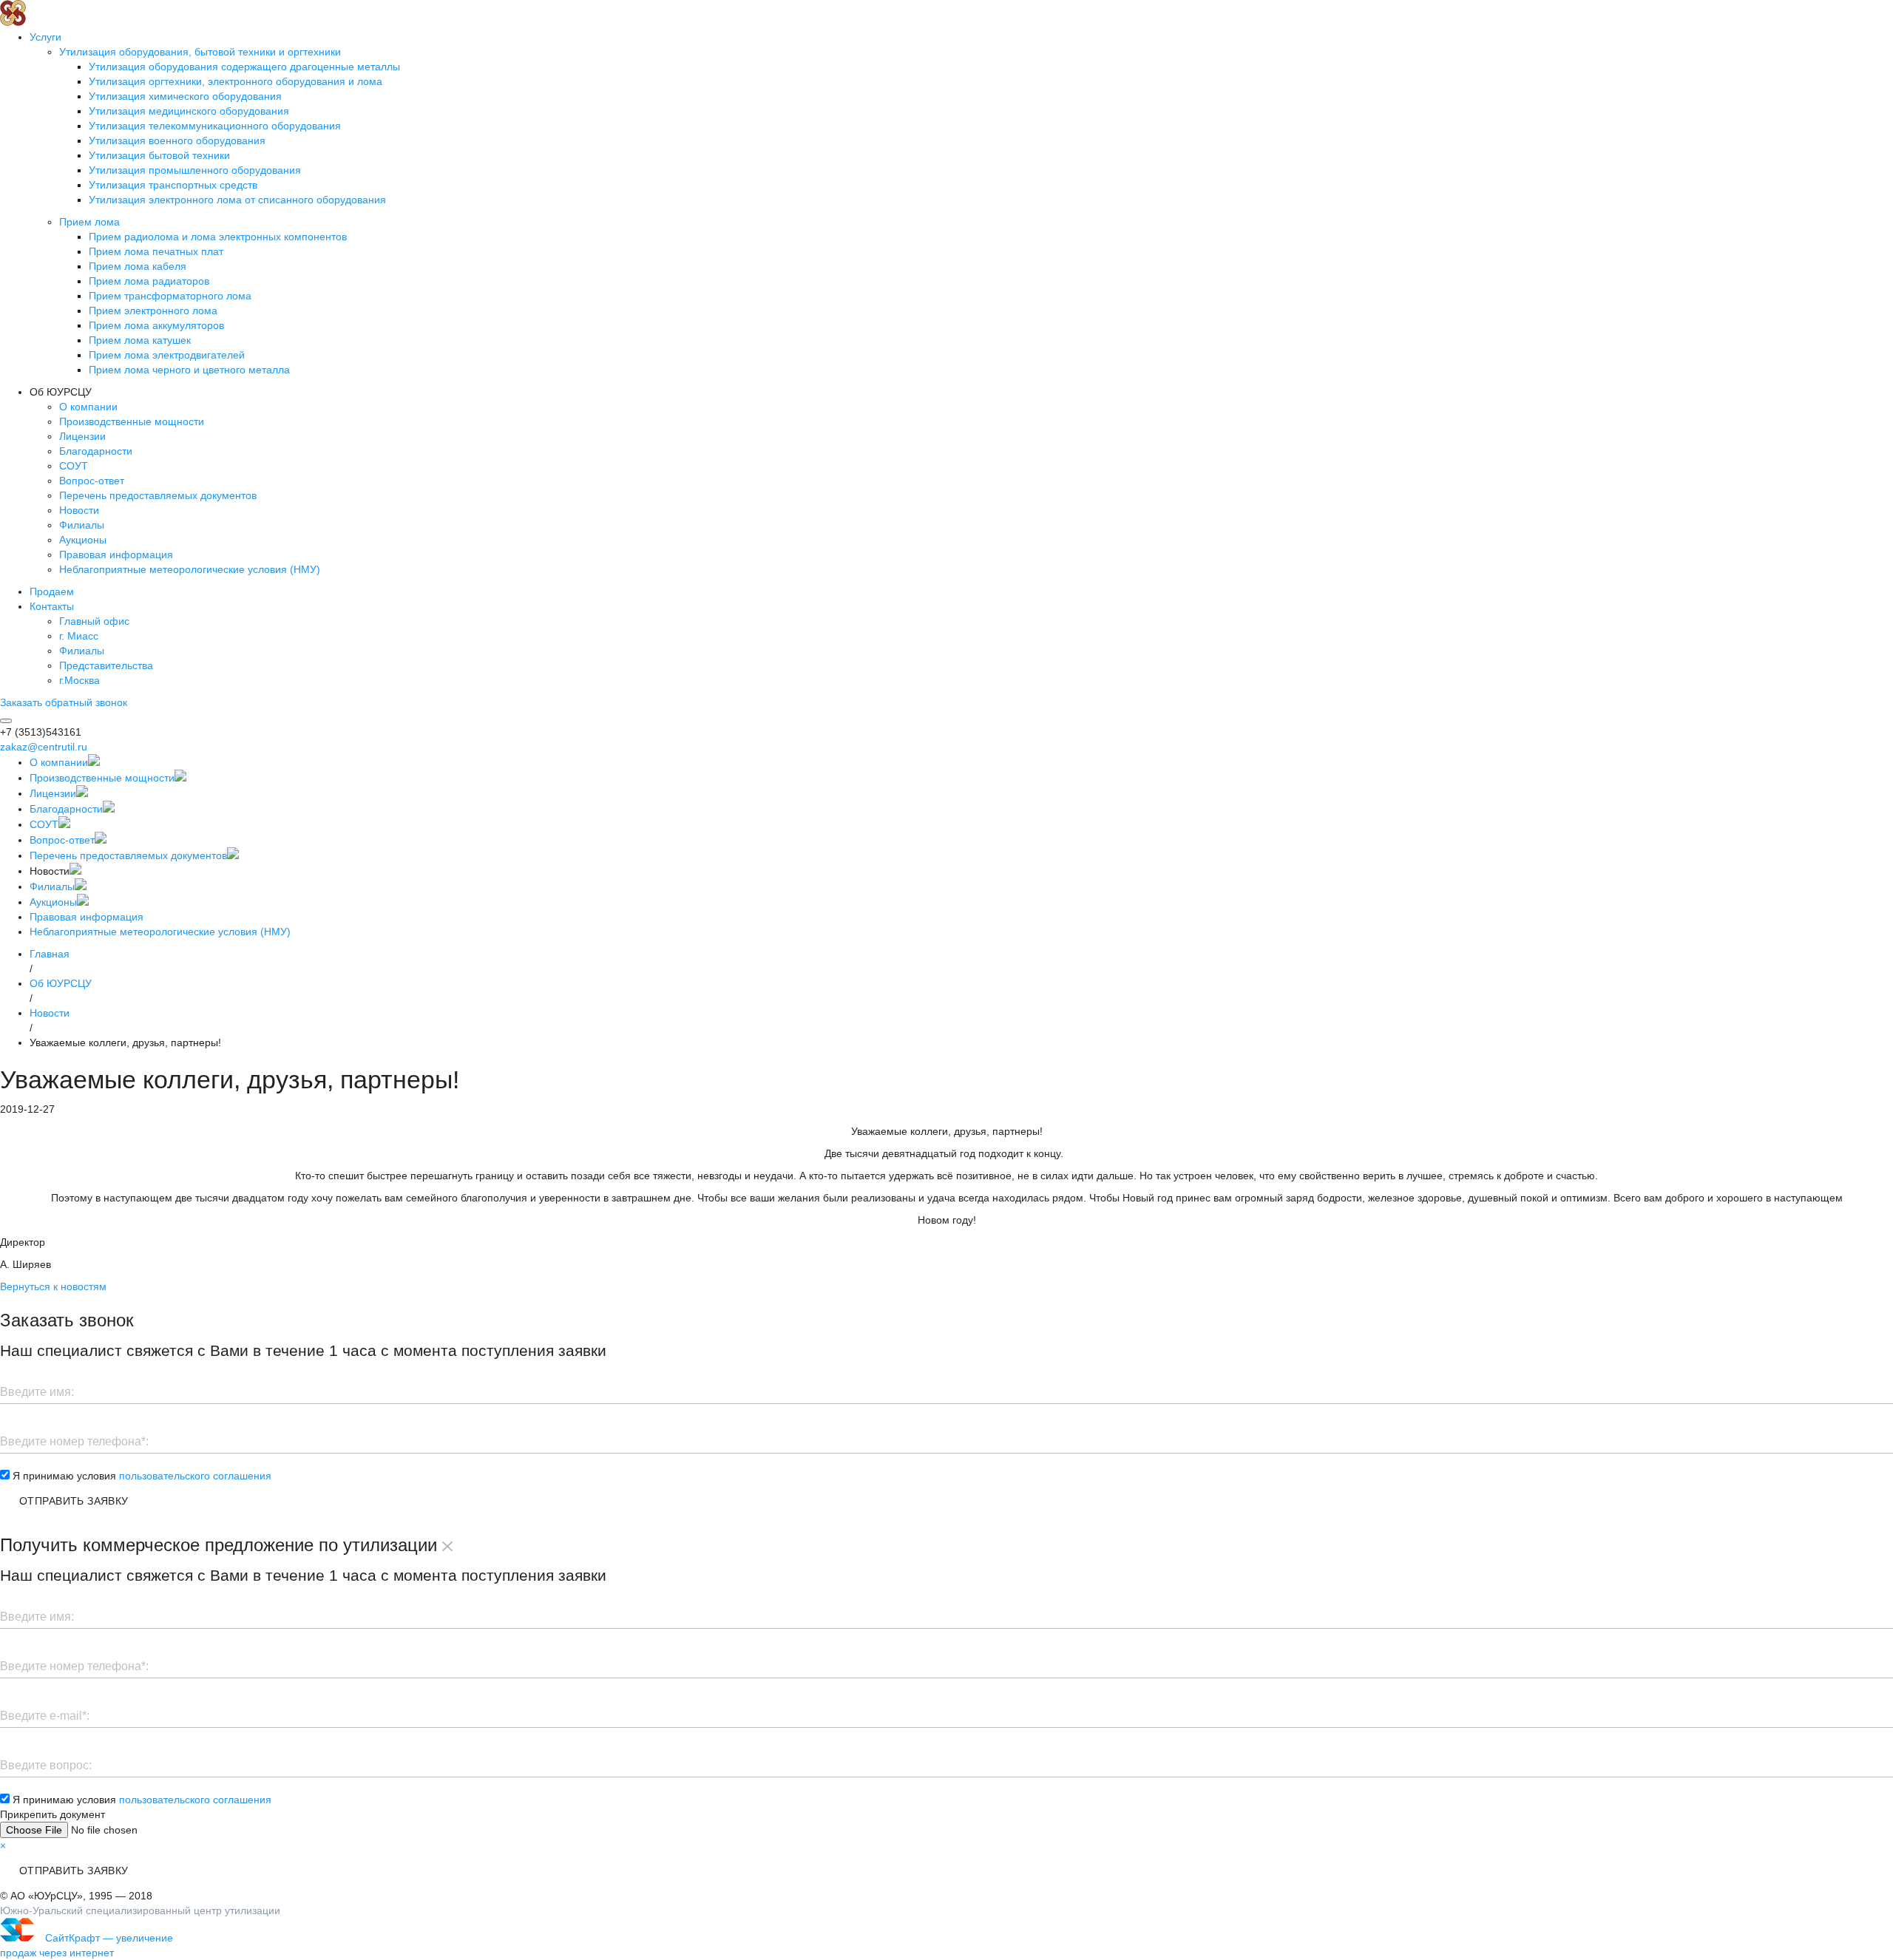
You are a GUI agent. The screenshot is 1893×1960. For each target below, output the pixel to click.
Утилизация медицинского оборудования (189, 111)
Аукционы (83, 540)
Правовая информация (116, 555)
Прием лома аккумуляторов (156, 325)
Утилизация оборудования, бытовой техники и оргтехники (200, 52)
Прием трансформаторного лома (170, 296)
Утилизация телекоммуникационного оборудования (215, 126)
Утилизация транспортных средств (173, 185)
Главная (50, 954)
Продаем (52, 591)
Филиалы (82, 525)
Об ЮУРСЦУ (61, 983)
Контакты (52, 606)
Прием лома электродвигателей (167, 355)
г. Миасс (79, 636)
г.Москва (79, 680)
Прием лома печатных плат (156, 251)
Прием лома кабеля (138, 266)
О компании (88, 407)
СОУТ (74, 466)
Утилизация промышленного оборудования (195, 170)
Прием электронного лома (153, 311)
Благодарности (96, 451)
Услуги (45, 37)
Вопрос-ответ (92, 481)
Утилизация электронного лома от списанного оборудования (237, 200)
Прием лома (89, 222)
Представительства (106, 665)
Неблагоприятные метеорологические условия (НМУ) (190, 569)
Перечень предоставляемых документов (158, 495)
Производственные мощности (132, 421)
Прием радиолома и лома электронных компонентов (218, 237)
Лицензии (82, 436)
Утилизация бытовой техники (159, 155)
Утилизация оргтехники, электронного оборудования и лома (236, 81)
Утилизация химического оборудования (185, 96)
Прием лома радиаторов (149, 281)
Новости (79, 510)
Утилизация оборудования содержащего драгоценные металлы (244, 67)
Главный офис (94, 621)
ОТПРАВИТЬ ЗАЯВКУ (74, 1501)
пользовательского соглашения (195, 1476)
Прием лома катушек (140, 340)
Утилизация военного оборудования (177, 140)
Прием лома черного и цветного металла (189, 370)
